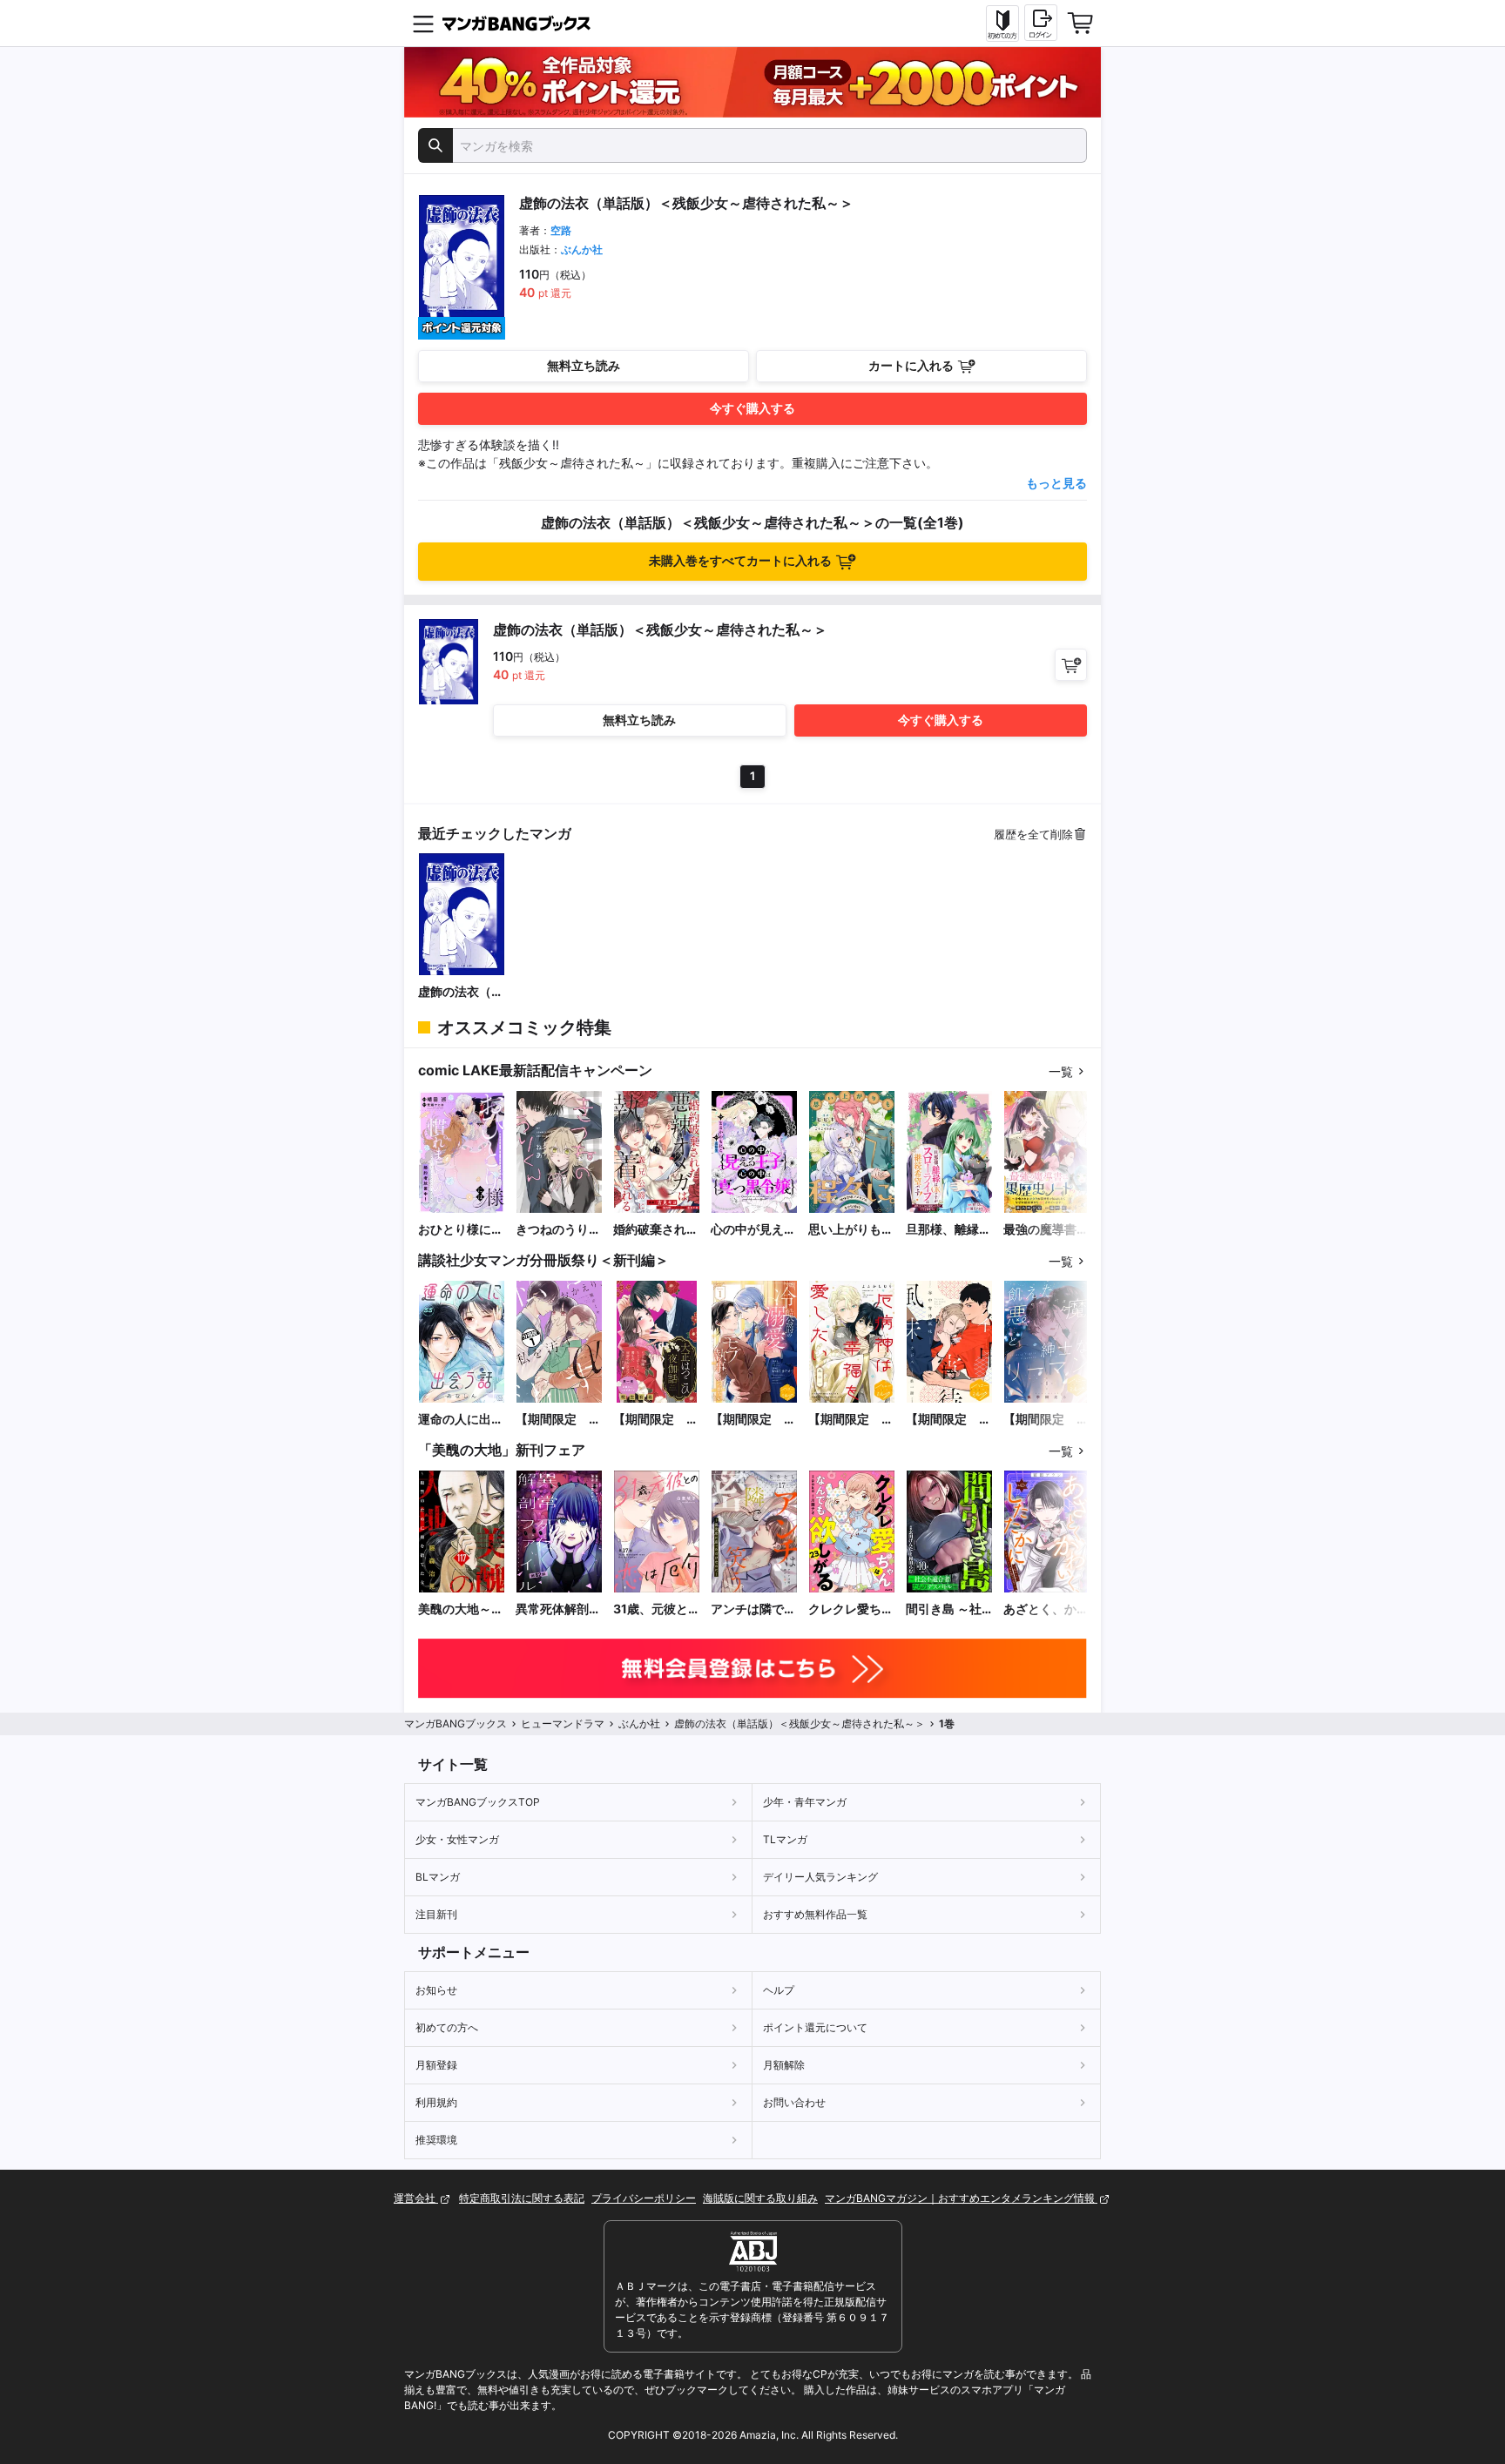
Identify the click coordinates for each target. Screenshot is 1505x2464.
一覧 (1061, 1071)
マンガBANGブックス (456, 1723)
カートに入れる (911, 365)
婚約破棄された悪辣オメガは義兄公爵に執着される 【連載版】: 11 (656, 1230)
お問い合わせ (794, 2102)
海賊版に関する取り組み (760, 2198)
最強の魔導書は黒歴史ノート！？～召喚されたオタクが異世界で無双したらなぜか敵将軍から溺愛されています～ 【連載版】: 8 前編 (1047, 1230)
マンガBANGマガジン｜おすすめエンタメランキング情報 (961, 2198)
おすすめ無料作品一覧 (815, 1914)
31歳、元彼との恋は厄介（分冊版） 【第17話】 (657, 1609)
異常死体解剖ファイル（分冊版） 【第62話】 (558, 1609)
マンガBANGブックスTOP (478, 1802)
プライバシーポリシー (644, 2198)
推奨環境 (436, 2140)
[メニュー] (423, 24)
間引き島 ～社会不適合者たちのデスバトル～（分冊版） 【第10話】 (948, 1609)
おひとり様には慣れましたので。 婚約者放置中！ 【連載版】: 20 (461, 1230)
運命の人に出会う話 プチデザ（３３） (461, 1420)
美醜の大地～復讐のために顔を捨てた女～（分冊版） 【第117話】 (461, 1609)
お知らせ (436, 1990)
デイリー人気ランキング (820, 1877)
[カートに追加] (1071, 665)
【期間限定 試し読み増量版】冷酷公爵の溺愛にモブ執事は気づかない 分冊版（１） (753, 1420)
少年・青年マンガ (805, 1802)
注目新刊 (436, 1914)
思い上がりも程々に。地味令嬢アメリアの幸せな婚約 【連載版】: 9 (851, 1230)
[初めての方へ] (1002, 24)
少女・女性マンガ (457, 1839)
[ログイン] (1041, 23)
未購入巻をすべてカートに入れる (740, 560)
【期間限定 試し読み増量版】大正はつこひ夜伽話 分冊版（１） (656, 1420)
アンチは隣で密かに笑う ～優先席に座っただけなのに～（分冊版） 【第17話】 (754, 1609)
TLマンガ (785, 1839)
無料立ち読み (584, 365)
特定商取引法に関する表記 (522, 2198)
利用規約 (436, 2102)
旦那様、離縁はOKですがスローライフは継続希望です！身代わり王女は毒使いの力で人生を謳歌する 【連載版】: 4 (948, 1230)
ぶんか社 (582, 249)
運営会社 (416, 2198)
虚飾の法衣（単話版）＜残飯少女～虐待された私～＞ (461, 992)
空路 (561, 230)
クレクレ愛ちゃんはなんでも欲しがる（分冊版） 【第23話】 (851, 1609)
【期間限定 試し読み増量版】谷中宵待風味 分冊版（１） (948, 1420)
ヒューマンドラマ (563, 1723)
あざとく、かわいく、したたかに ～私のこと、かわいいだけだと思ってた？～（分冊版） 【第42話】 (1046, 1609)
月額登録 (436, 2065)
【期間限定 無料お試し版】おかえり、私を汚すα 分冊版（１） (558, 1420)
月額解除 (784, 2065)
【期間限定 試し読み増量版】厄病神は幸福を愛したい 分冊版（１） (851, 1420)
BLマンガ (438, 1877)
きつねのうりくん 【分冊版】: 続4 (558, 1230)
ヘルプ (779, 1990)
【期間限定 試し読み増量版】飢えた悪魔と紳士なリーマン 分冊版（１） (1046, 1420)
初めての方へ (447, 2027)
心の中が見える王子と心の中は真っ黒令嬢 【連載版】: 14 (753, 1230)
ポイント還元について (815, 2027)
